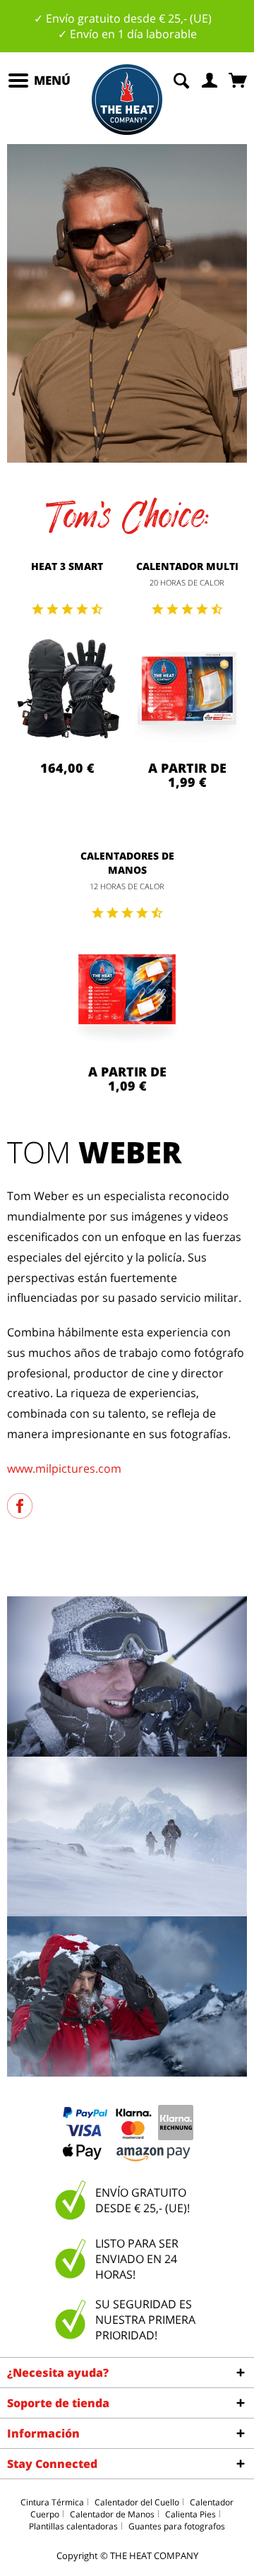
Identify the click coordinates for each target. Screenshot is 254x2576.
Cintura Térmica (52, 2502)
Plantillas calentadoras (73, 2526)
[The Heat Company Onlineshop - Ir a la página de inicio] (127, 100)
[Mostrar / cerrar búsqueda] (181, 79)
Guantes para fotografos (177, 2526)
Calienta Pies (190, 2514)
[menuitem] (39, 81)
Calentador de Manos (112, 2514)
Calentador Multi (187, 566)
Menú (52, 80)
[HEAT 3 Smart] (67, 690)
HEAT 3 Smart (67, 566)
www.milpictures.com (64, 1468)
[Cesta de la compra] (239, 79)
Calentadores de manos (127, 863)
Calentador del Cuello (137, 2502)
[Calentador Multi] (187, 690)
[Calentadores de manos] (127, 994)
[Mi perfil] (210, 79)
